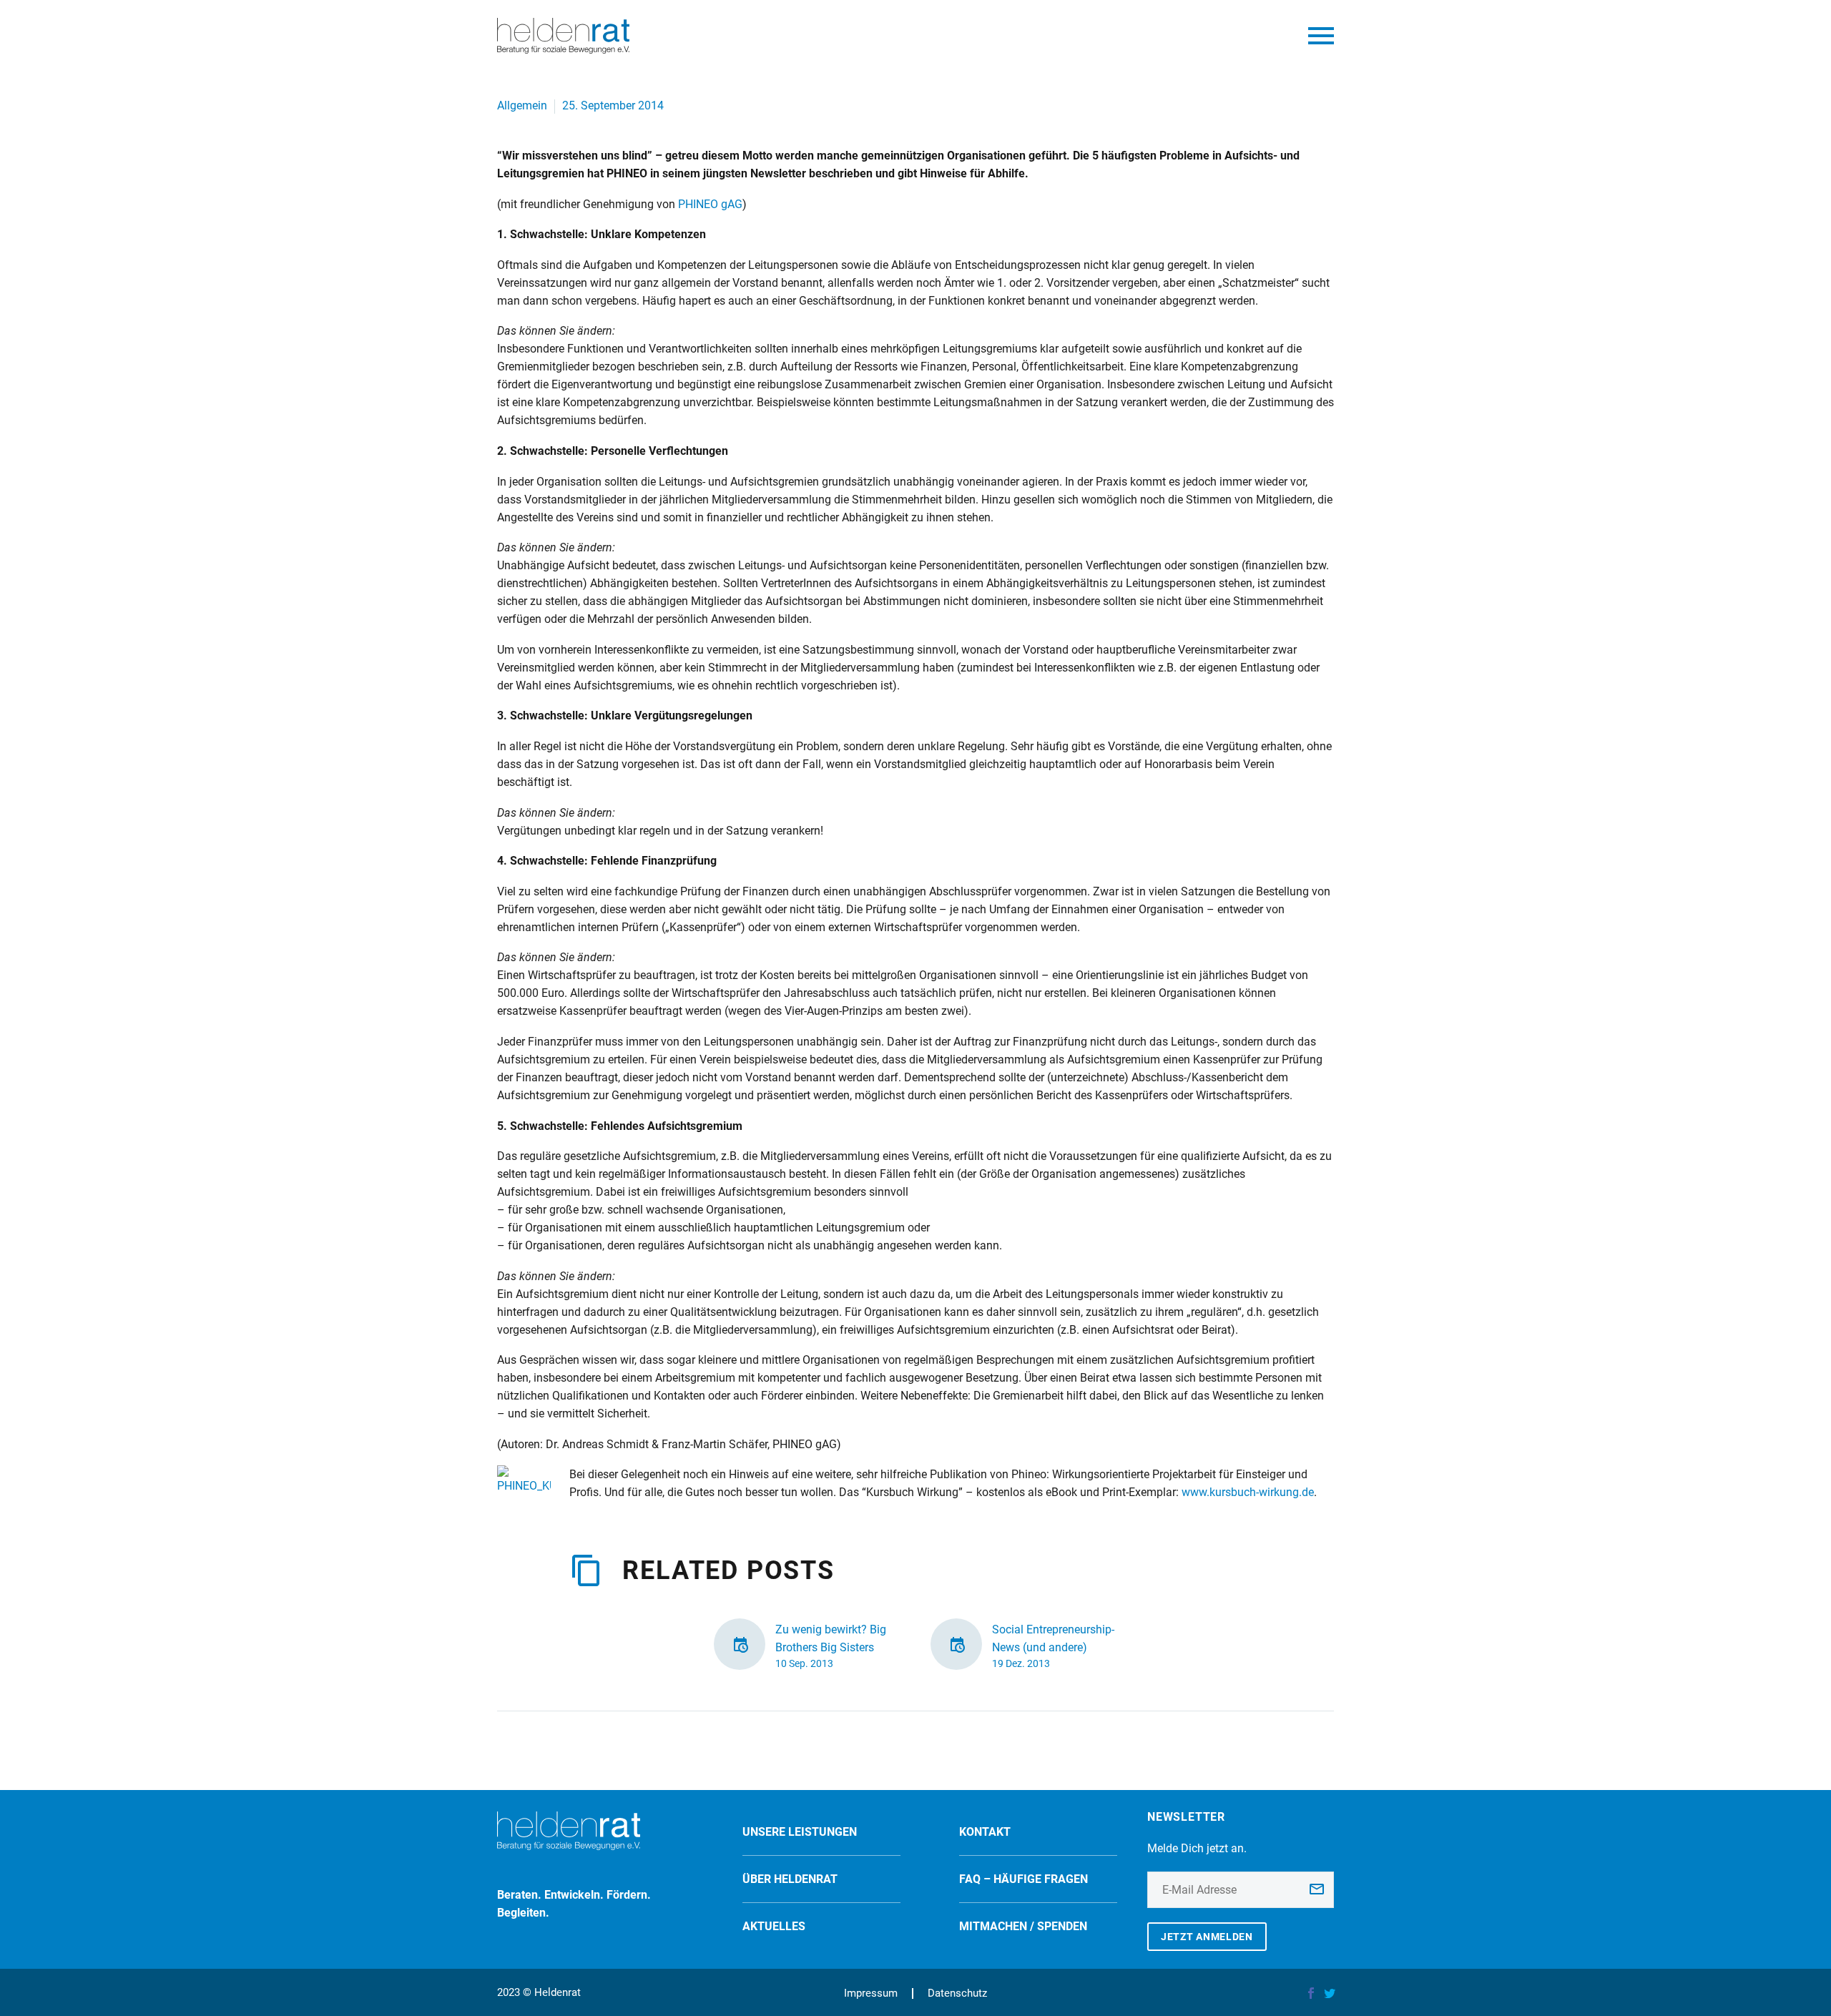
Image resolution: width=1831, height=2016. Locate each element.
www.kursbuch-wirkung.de (1248, 1492)
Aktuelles (774, 1926)
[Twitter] (1330, 1993)
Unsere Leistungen (800, 1832)
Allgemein (522, 105)
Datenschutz (957, 1993)
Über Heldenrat (790, 1879)
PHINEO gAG (710, 204)
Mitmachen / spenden (1023, 1926)
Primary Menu (1321, 36)
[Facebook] (1311, 1993)
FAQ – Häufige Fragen (1024, 1879)
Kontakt (985, 1832)
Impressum (871, 1993)
